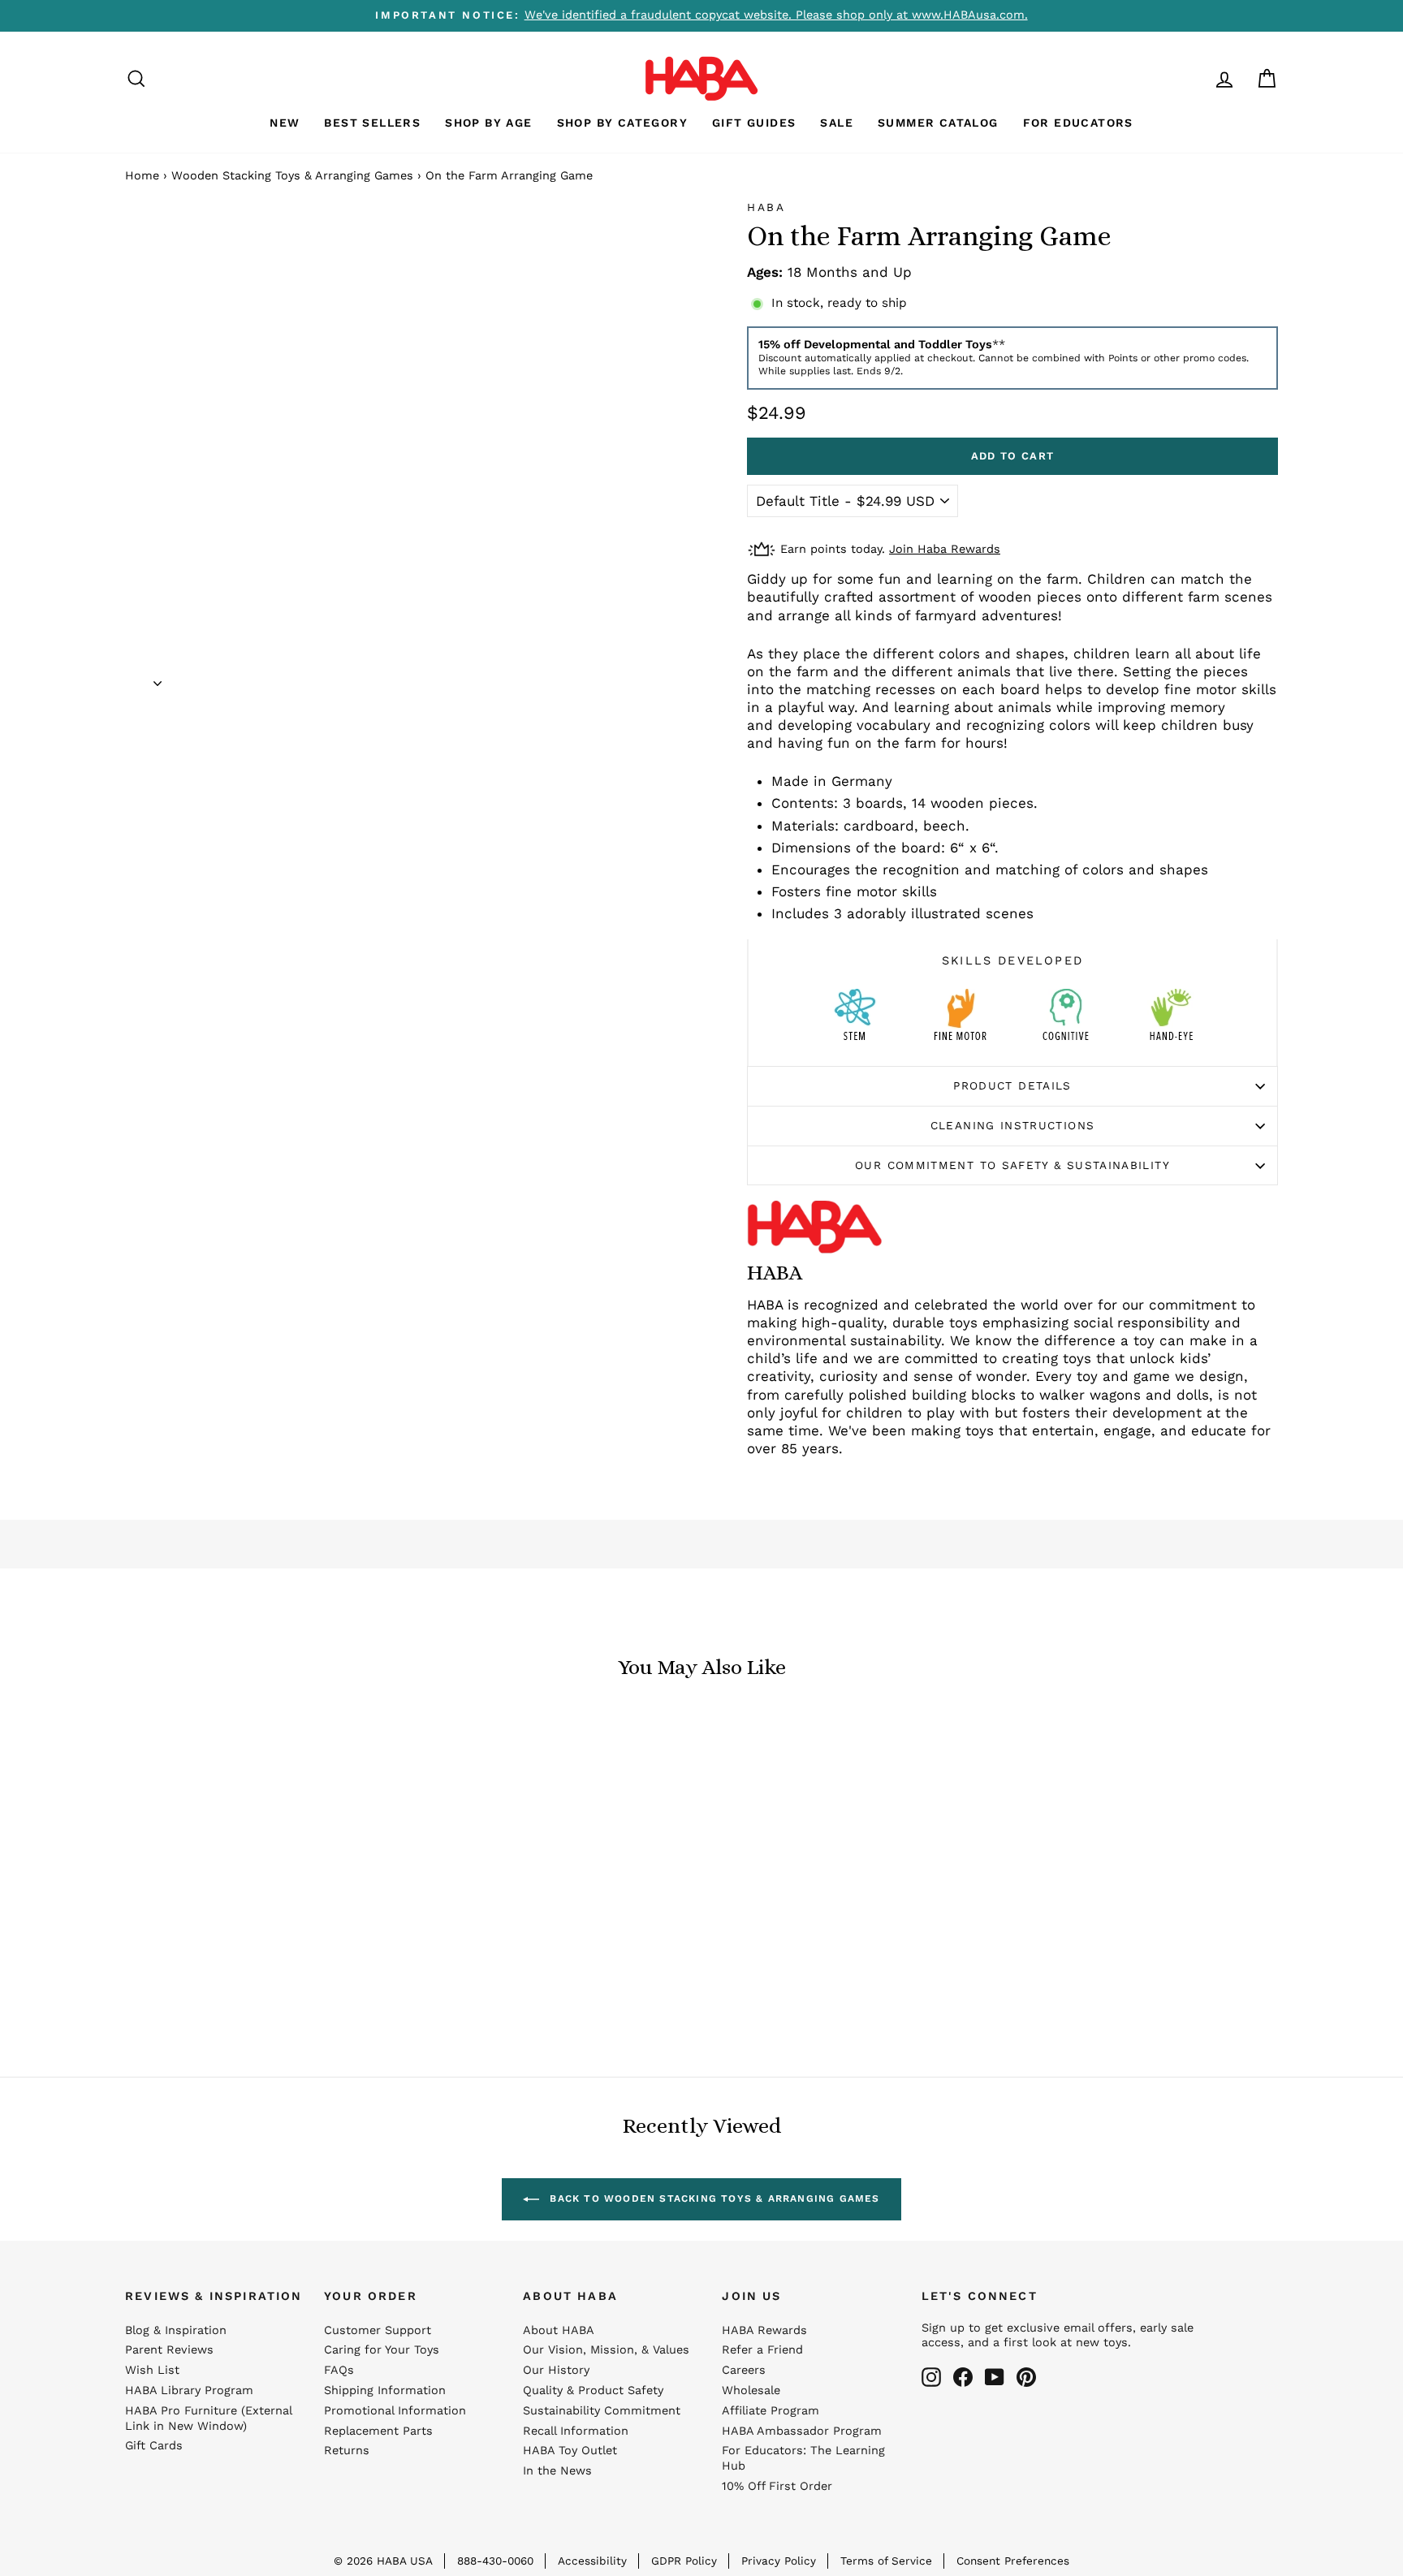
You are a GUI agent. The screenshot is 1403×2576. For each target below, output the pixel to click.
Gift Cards (154, 2446)
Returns (347, 2451)
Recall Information (576, 2431)
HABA (766, 207)
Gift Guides (754, 123)
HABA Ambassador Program (802, 2431)
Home (142, 176)
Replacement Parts (378, 2431)
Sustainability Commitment (602, 2411)
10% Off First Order (777, 2486)
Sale (837, 123)
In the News (557, 2471)
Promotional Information (395, 2411)
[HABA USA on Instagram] (931, 2377)
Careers (744, 2370)
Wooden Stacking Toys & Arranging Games (292, 176)
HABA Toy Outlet (570, 2451)
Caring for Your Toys (382, 2350)
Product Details (1012, 1085)
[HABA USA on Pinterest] (1026, 2377)
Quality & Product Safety (593, 2390)
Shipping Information (385, 2390)
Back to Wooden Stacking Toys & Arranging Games (712, 2198)
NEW (285, 123)
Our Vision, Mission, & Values (606, 2350)
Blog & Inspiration (176, 2330)
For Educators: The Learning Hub (803, 2458)
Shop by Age (488, 123)
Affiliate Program (771, 2411)
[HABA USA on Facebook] (963, 2377)
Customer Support (378, 2330)
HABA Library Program (189, 2390)
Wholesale (751, 2390)
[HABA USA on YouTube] (995, 2377)
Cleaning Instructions (1013, 1125)
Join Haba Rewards (945, 549)
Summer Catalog (938, 123)
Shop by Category (622, 123)
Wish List (152, 2370)
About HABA (559, 2330)
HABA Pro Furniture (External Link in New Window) (208, 2419)
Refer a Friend (762, 2350)
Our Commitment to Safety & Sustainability (1012, 1165)
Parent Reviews (169, 2350)
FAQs (339, 2370)
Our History (556, 2370)
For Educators (1078, 123)
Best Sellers (372, 123)
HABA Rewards (764, 2330)
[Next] (158, 678)
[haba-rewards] (1194, 78)
